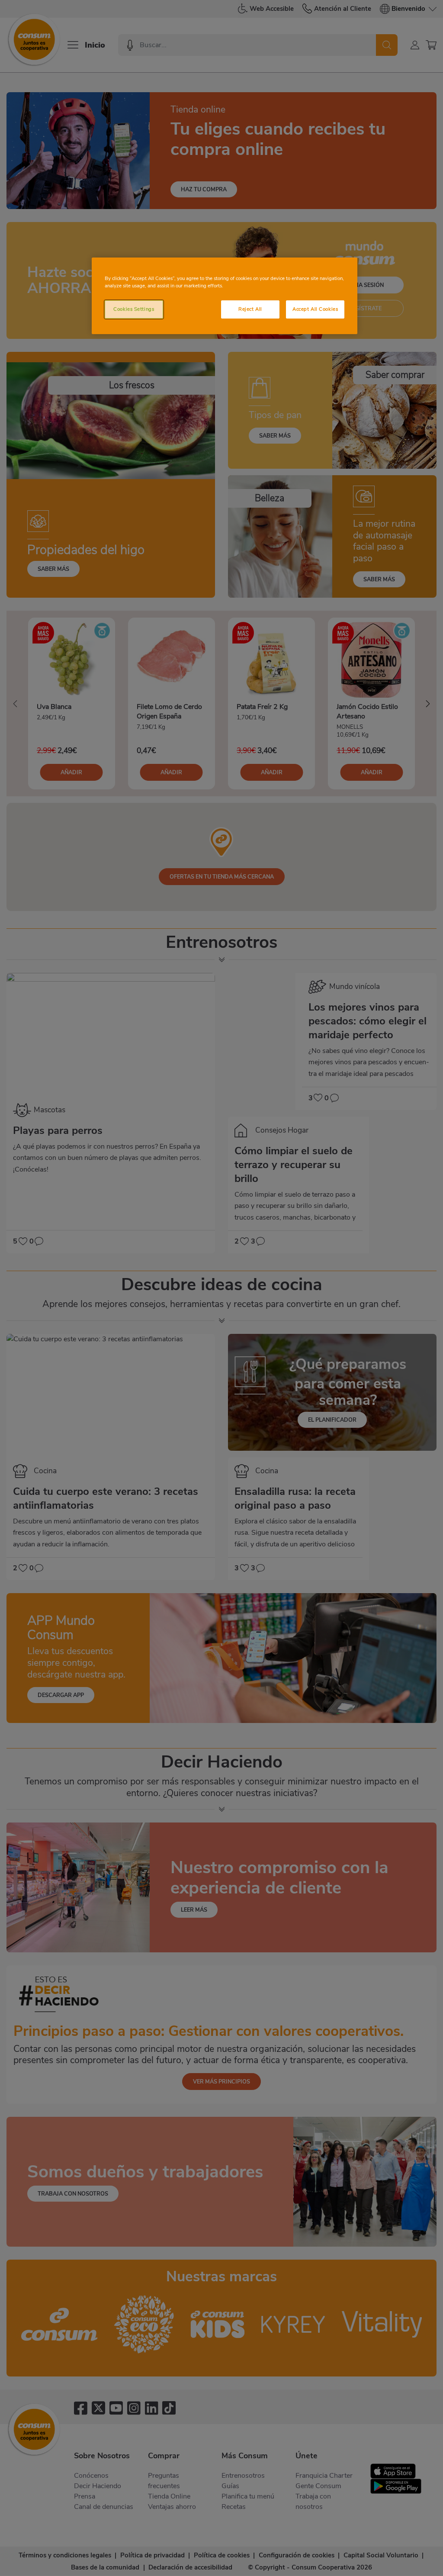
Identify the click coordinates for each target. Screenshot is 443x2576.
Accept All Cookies (315, 309)
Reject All (250, 309)
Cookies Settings (134, 309)
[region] (225, 296)
